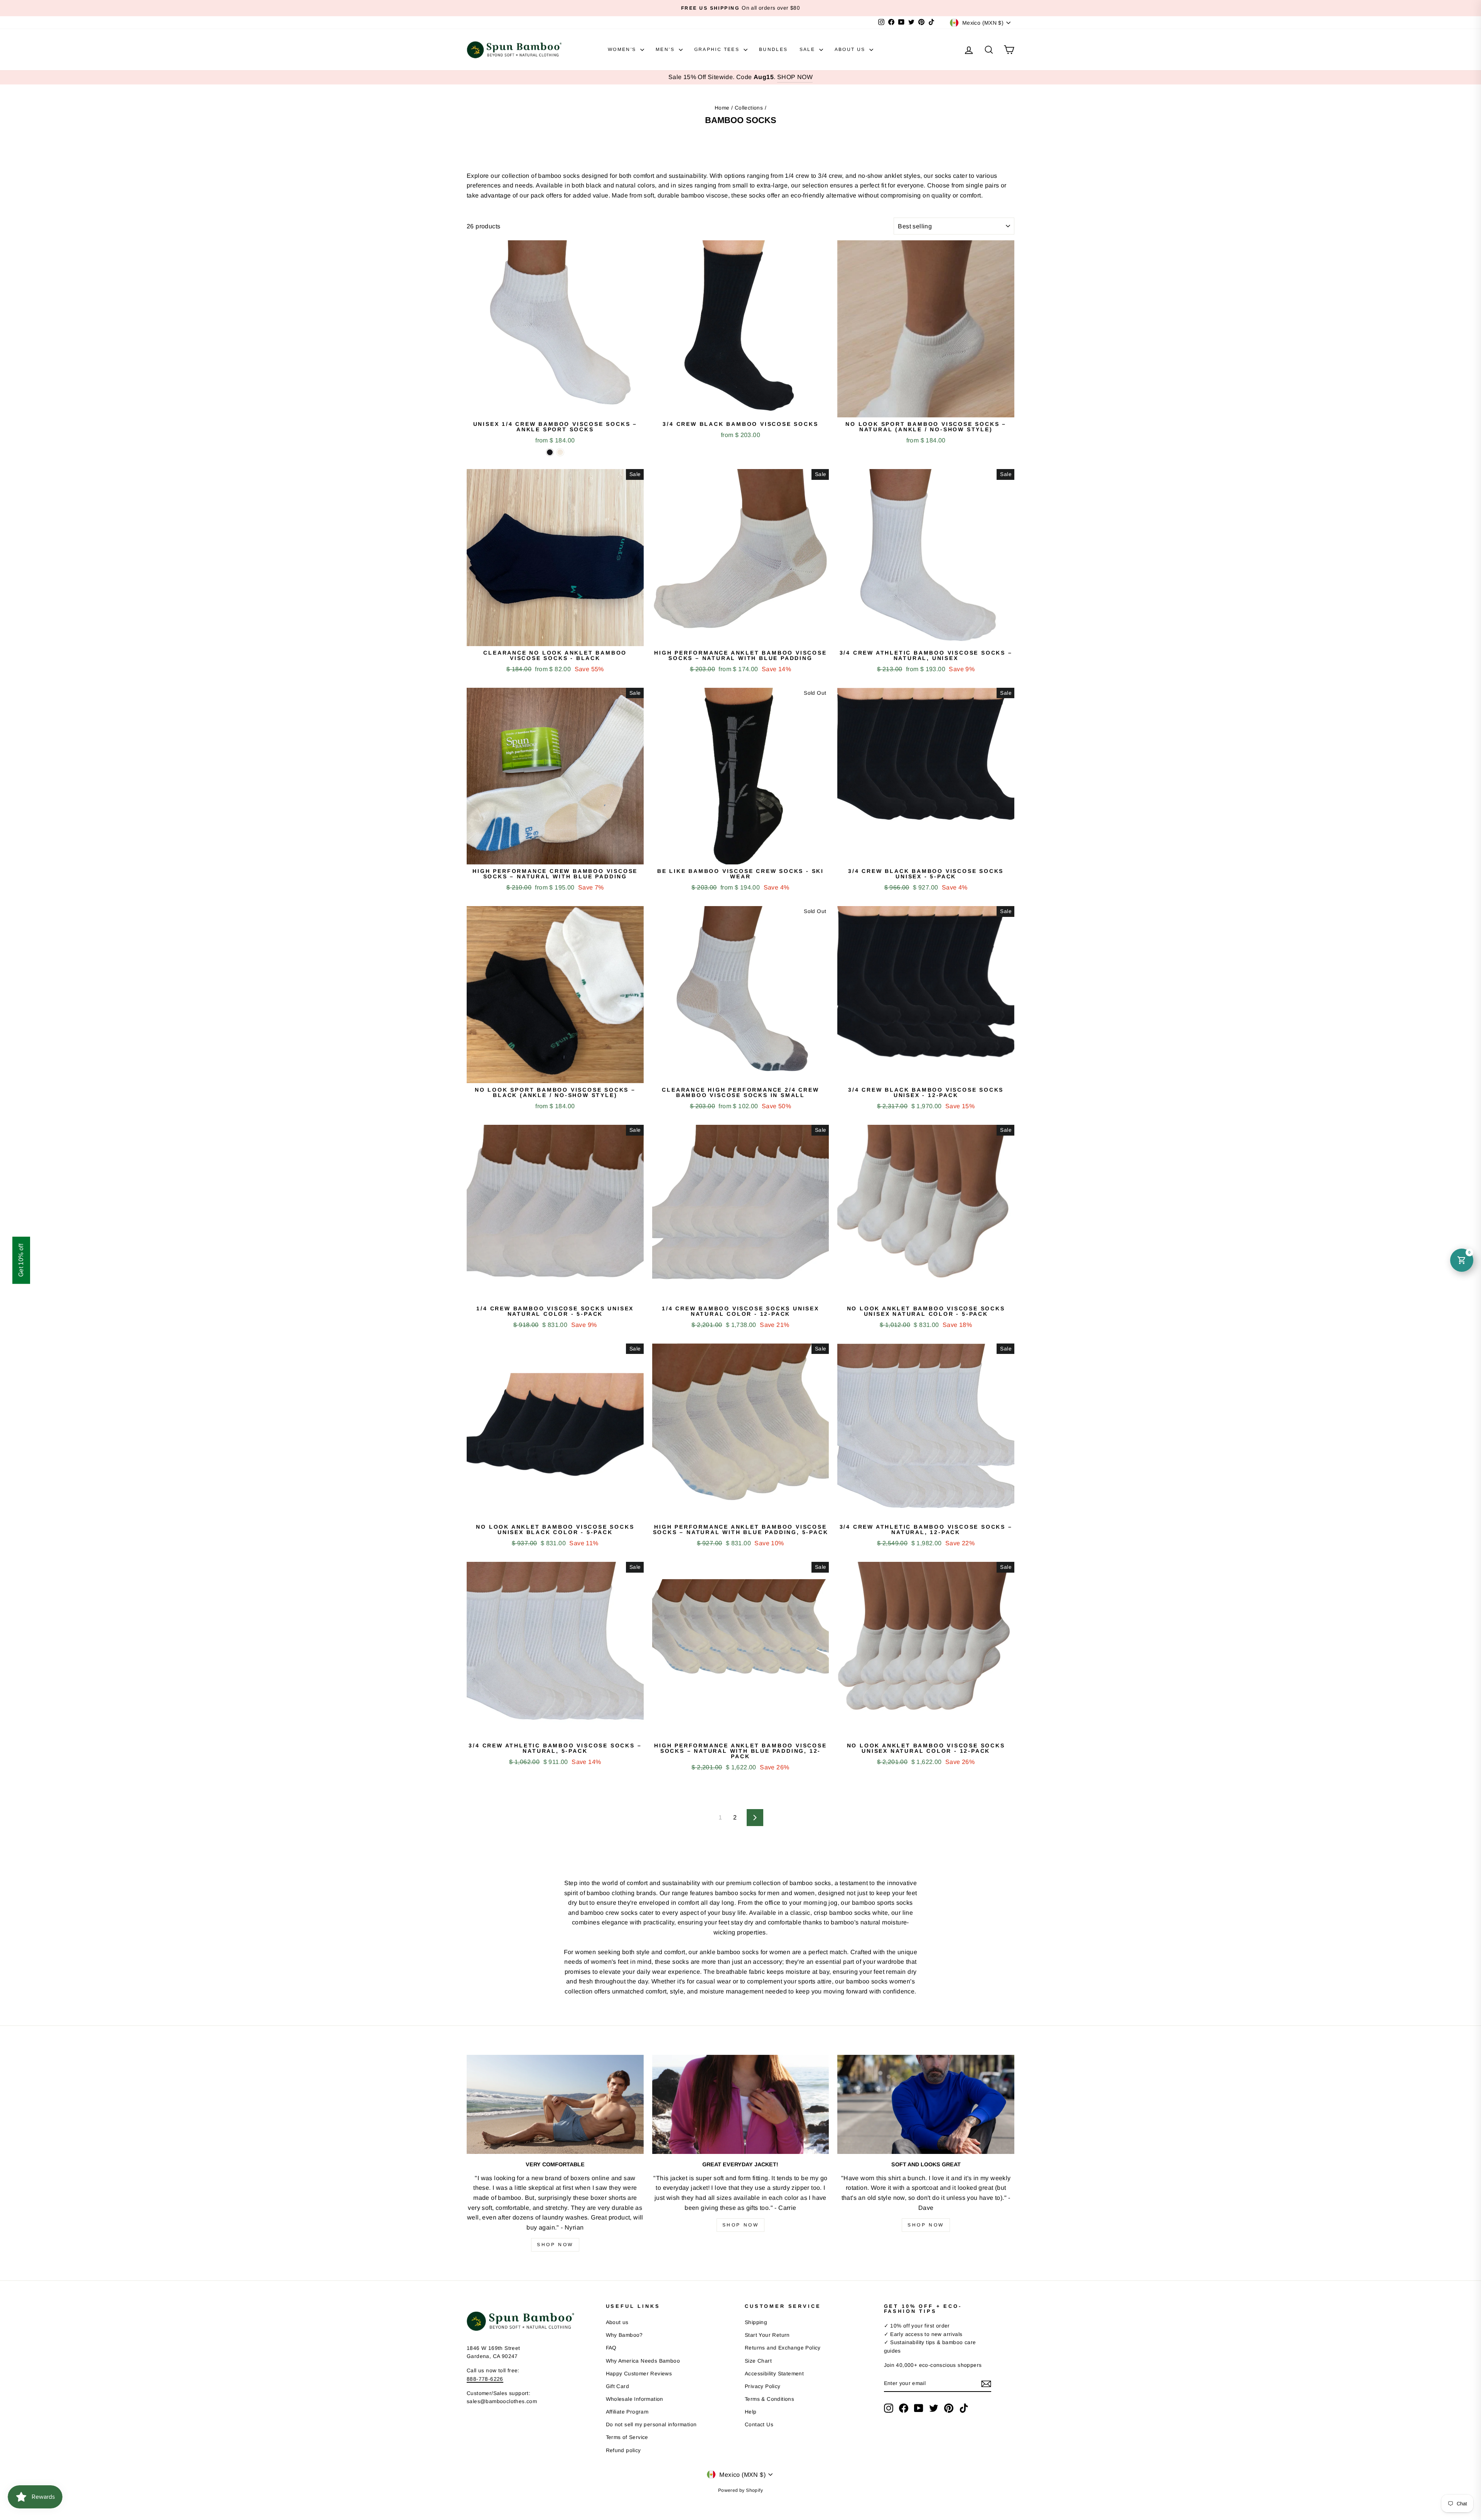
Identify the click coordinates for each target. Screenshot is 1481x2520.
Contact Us (759, 2425)
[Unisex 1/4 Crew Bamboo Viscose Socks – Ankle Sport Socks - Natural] (560, 452)
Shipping (756, 2322)
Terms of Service (627, 2437)
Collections (749, 108)
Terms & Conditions (769, 2399)
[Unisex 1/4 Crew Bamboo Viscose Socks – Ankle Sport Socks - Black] (550, 452)
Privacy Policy (763, 2386)
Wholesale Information (635, 2399)
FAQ (611, 2348)
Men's (666, 49)
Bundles (773, 49)
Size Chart (758, 2361)
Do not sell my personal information (651, 2425)
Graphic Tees (718, 49)
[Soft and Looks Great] (926, 2105)
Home (722, 108)
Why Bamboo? (624, 2335)
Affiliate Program (627, 2412)
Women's (623, 49)
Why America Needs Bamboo (643, 2361)
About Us (851, 49)
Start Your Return (767, 2335)
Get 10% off (21, 1260)
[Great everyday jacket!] (741, 2105)
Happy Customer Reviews (639, 2374)
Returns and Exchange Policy (783, 2348)
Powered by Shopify (740, 2490)
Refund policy (623, 2450)
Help (751, 2412)
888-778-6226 (485, 2379)
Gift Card (618, 2386)
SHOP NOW (795, 77)
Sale (808, 49)
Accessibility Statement (774, 2374)
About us (617, 2322)
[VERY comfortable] (555, 2105)
